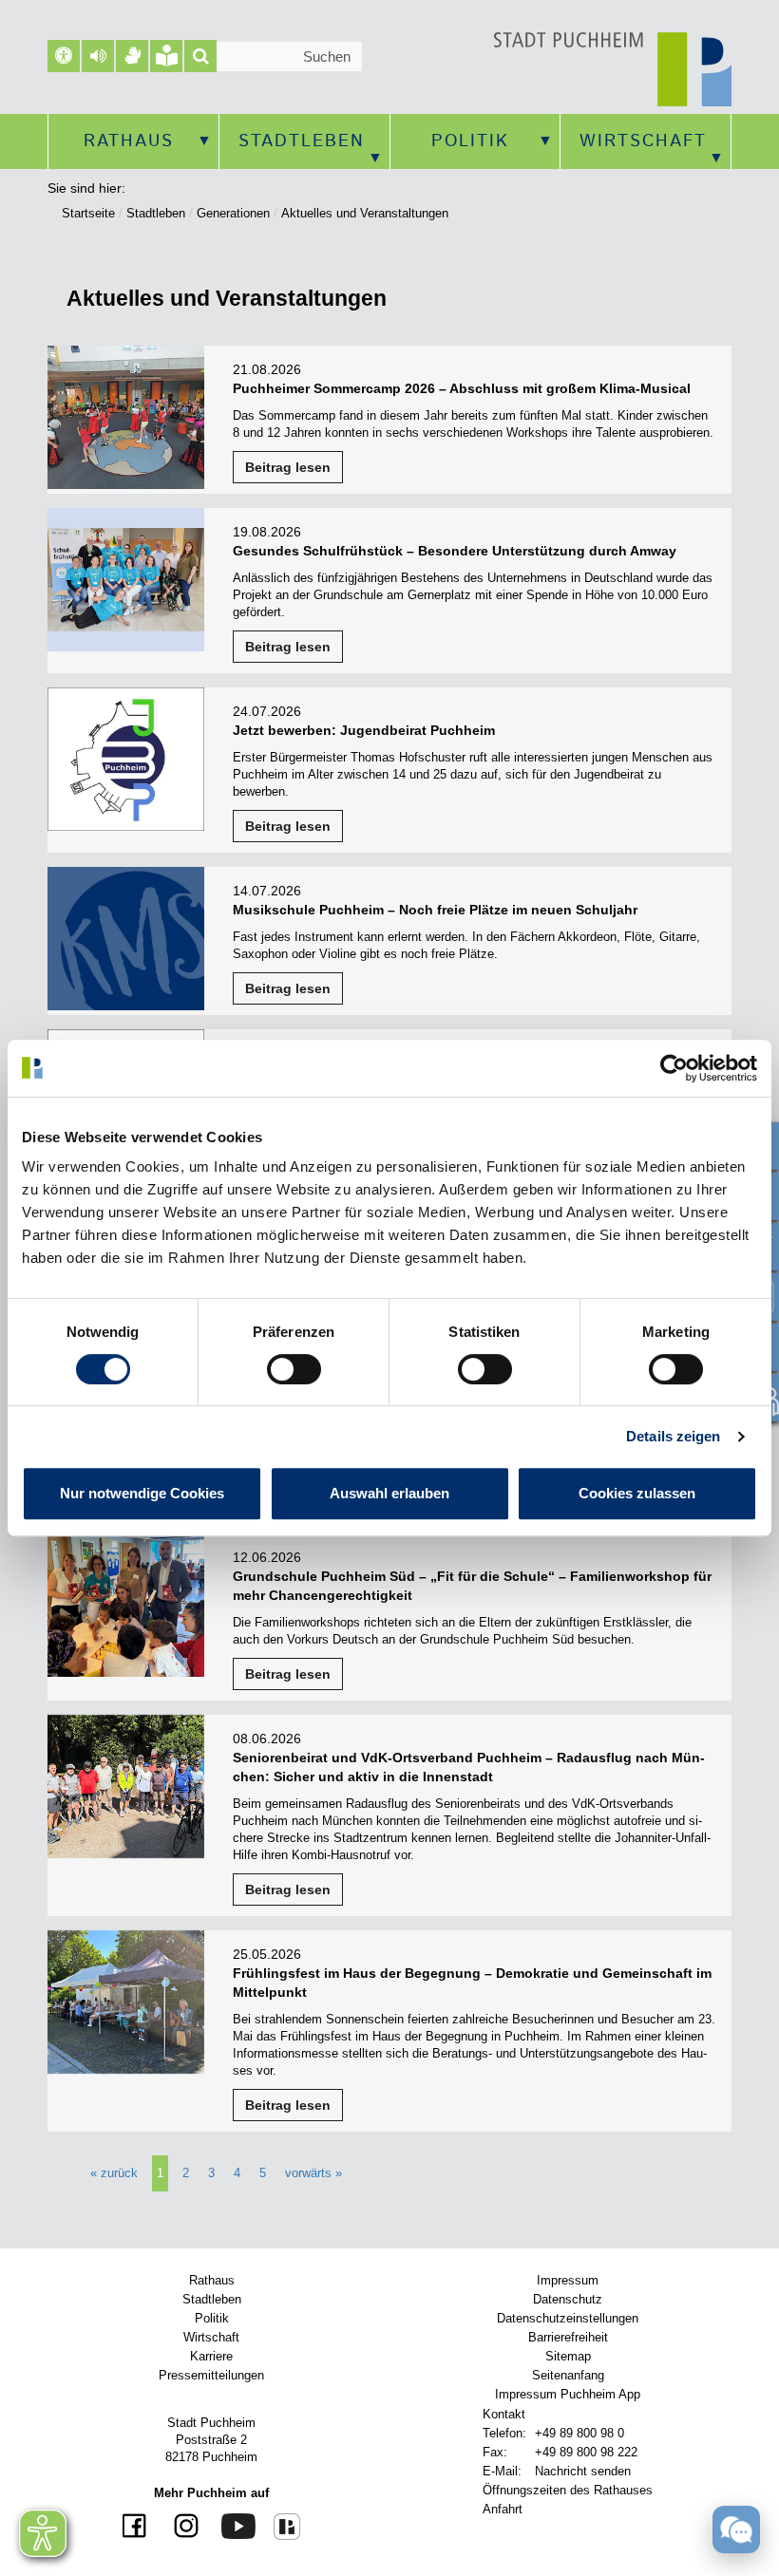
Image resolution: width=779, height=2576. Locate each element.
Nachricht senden (583, 2471)
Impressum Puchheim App (568, 2394)
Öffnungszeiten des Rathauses (568, 2490)
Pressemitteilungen (211, 2375)
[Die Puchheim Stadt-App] (280, 2526)
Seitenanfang (568, 2375)
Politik (470, 141)
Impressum (568, 2280)
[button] (98, 56)
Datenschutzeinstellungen (568, 2318)
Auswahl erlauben (389, 1493)
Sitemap (568, 2356)
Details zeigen (673, 1436)
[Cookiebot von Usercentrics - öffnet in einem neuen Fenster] (674, 1068)
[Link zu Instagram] (179, 2527)
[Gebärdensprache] (132, 56)
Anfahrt (503, 2509)
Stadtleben (302, 141)
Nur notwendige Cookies (142, 1493)
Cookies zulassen (637, 1493)
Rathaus (129, 141)
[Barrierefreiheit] (64, 56)
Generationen (233, 213)
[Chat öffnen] (736, 2533)
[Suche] (200, 56)
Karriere (211, 2356)
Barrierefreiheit (568, 2337)
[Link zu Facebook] (137, 2527)
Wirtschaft (643, 141)
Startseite (88, 213)
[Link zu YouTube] (231, 2525)
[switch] (294, 1369)
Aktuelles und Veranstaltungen (365, 213)
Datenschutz (568, 2299)
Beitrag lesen (288, 467)
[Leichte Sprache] (166, 56)
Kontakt (504, 2414)
